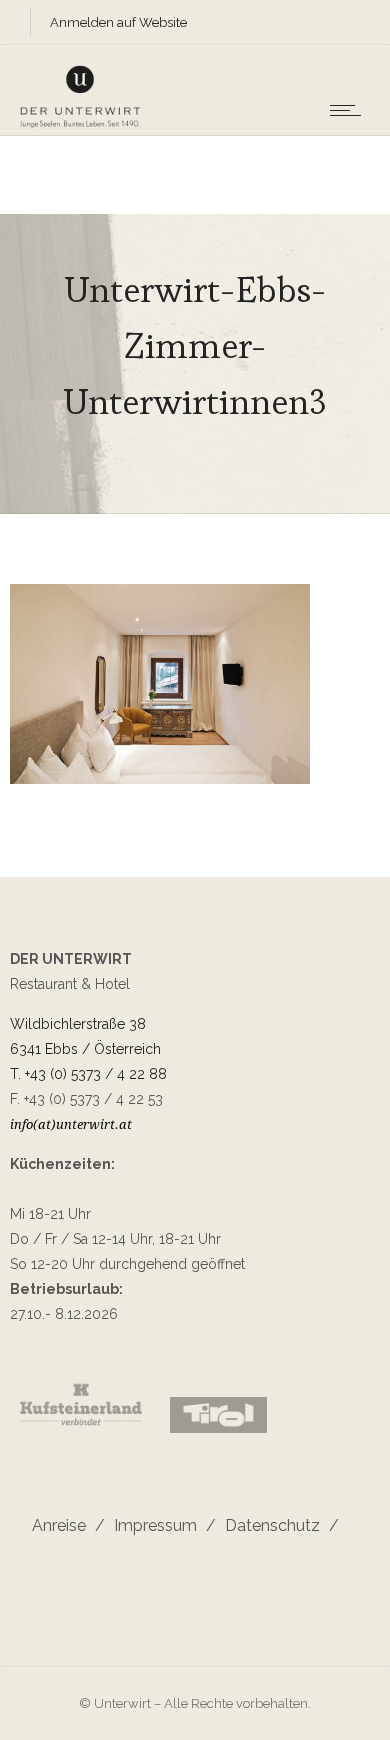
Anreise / (68, 1525)
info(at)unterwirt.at (71, 1124)
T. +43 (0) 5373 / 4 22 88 (88, 1074)
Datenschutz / (277, 1525)
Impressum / (160, 1525)
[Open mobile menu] (350, 110)
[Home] (80, 125)
